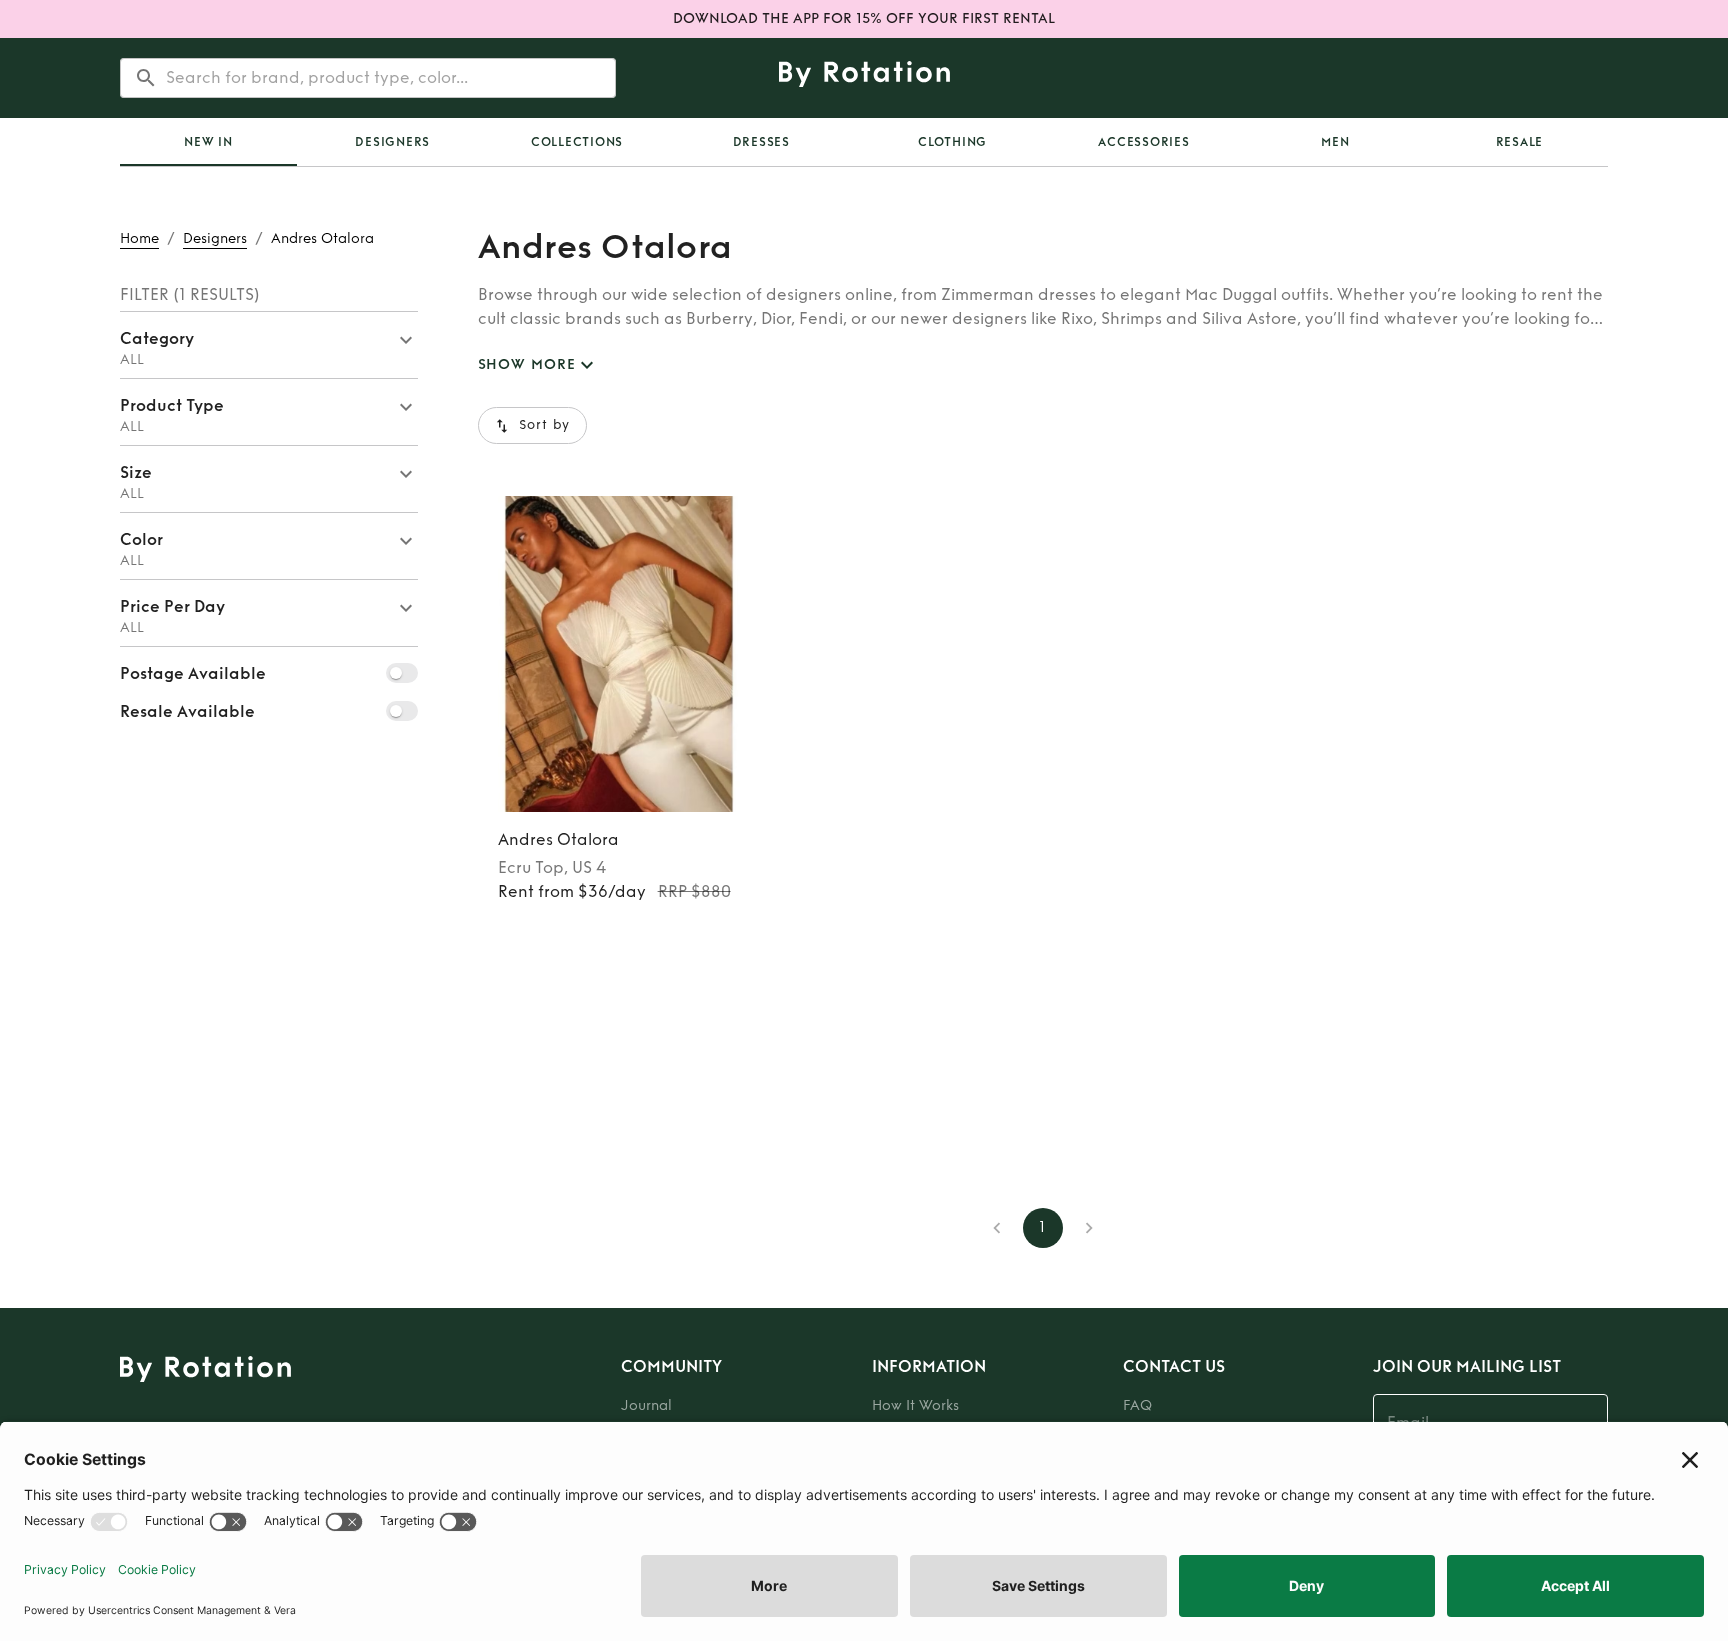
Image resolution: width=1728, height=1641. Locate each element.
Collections (577, 142)
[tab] (208, 142)
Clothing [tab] (952, 142)
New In (208, 142)
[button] (269, 345)
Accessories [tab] (1143, 142)
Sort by (545, 425)
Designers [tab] (392, 142)
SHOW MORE (527, 364)
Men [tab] (1335, 142)
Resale (1520, 142)
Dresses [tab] (761, 142)
